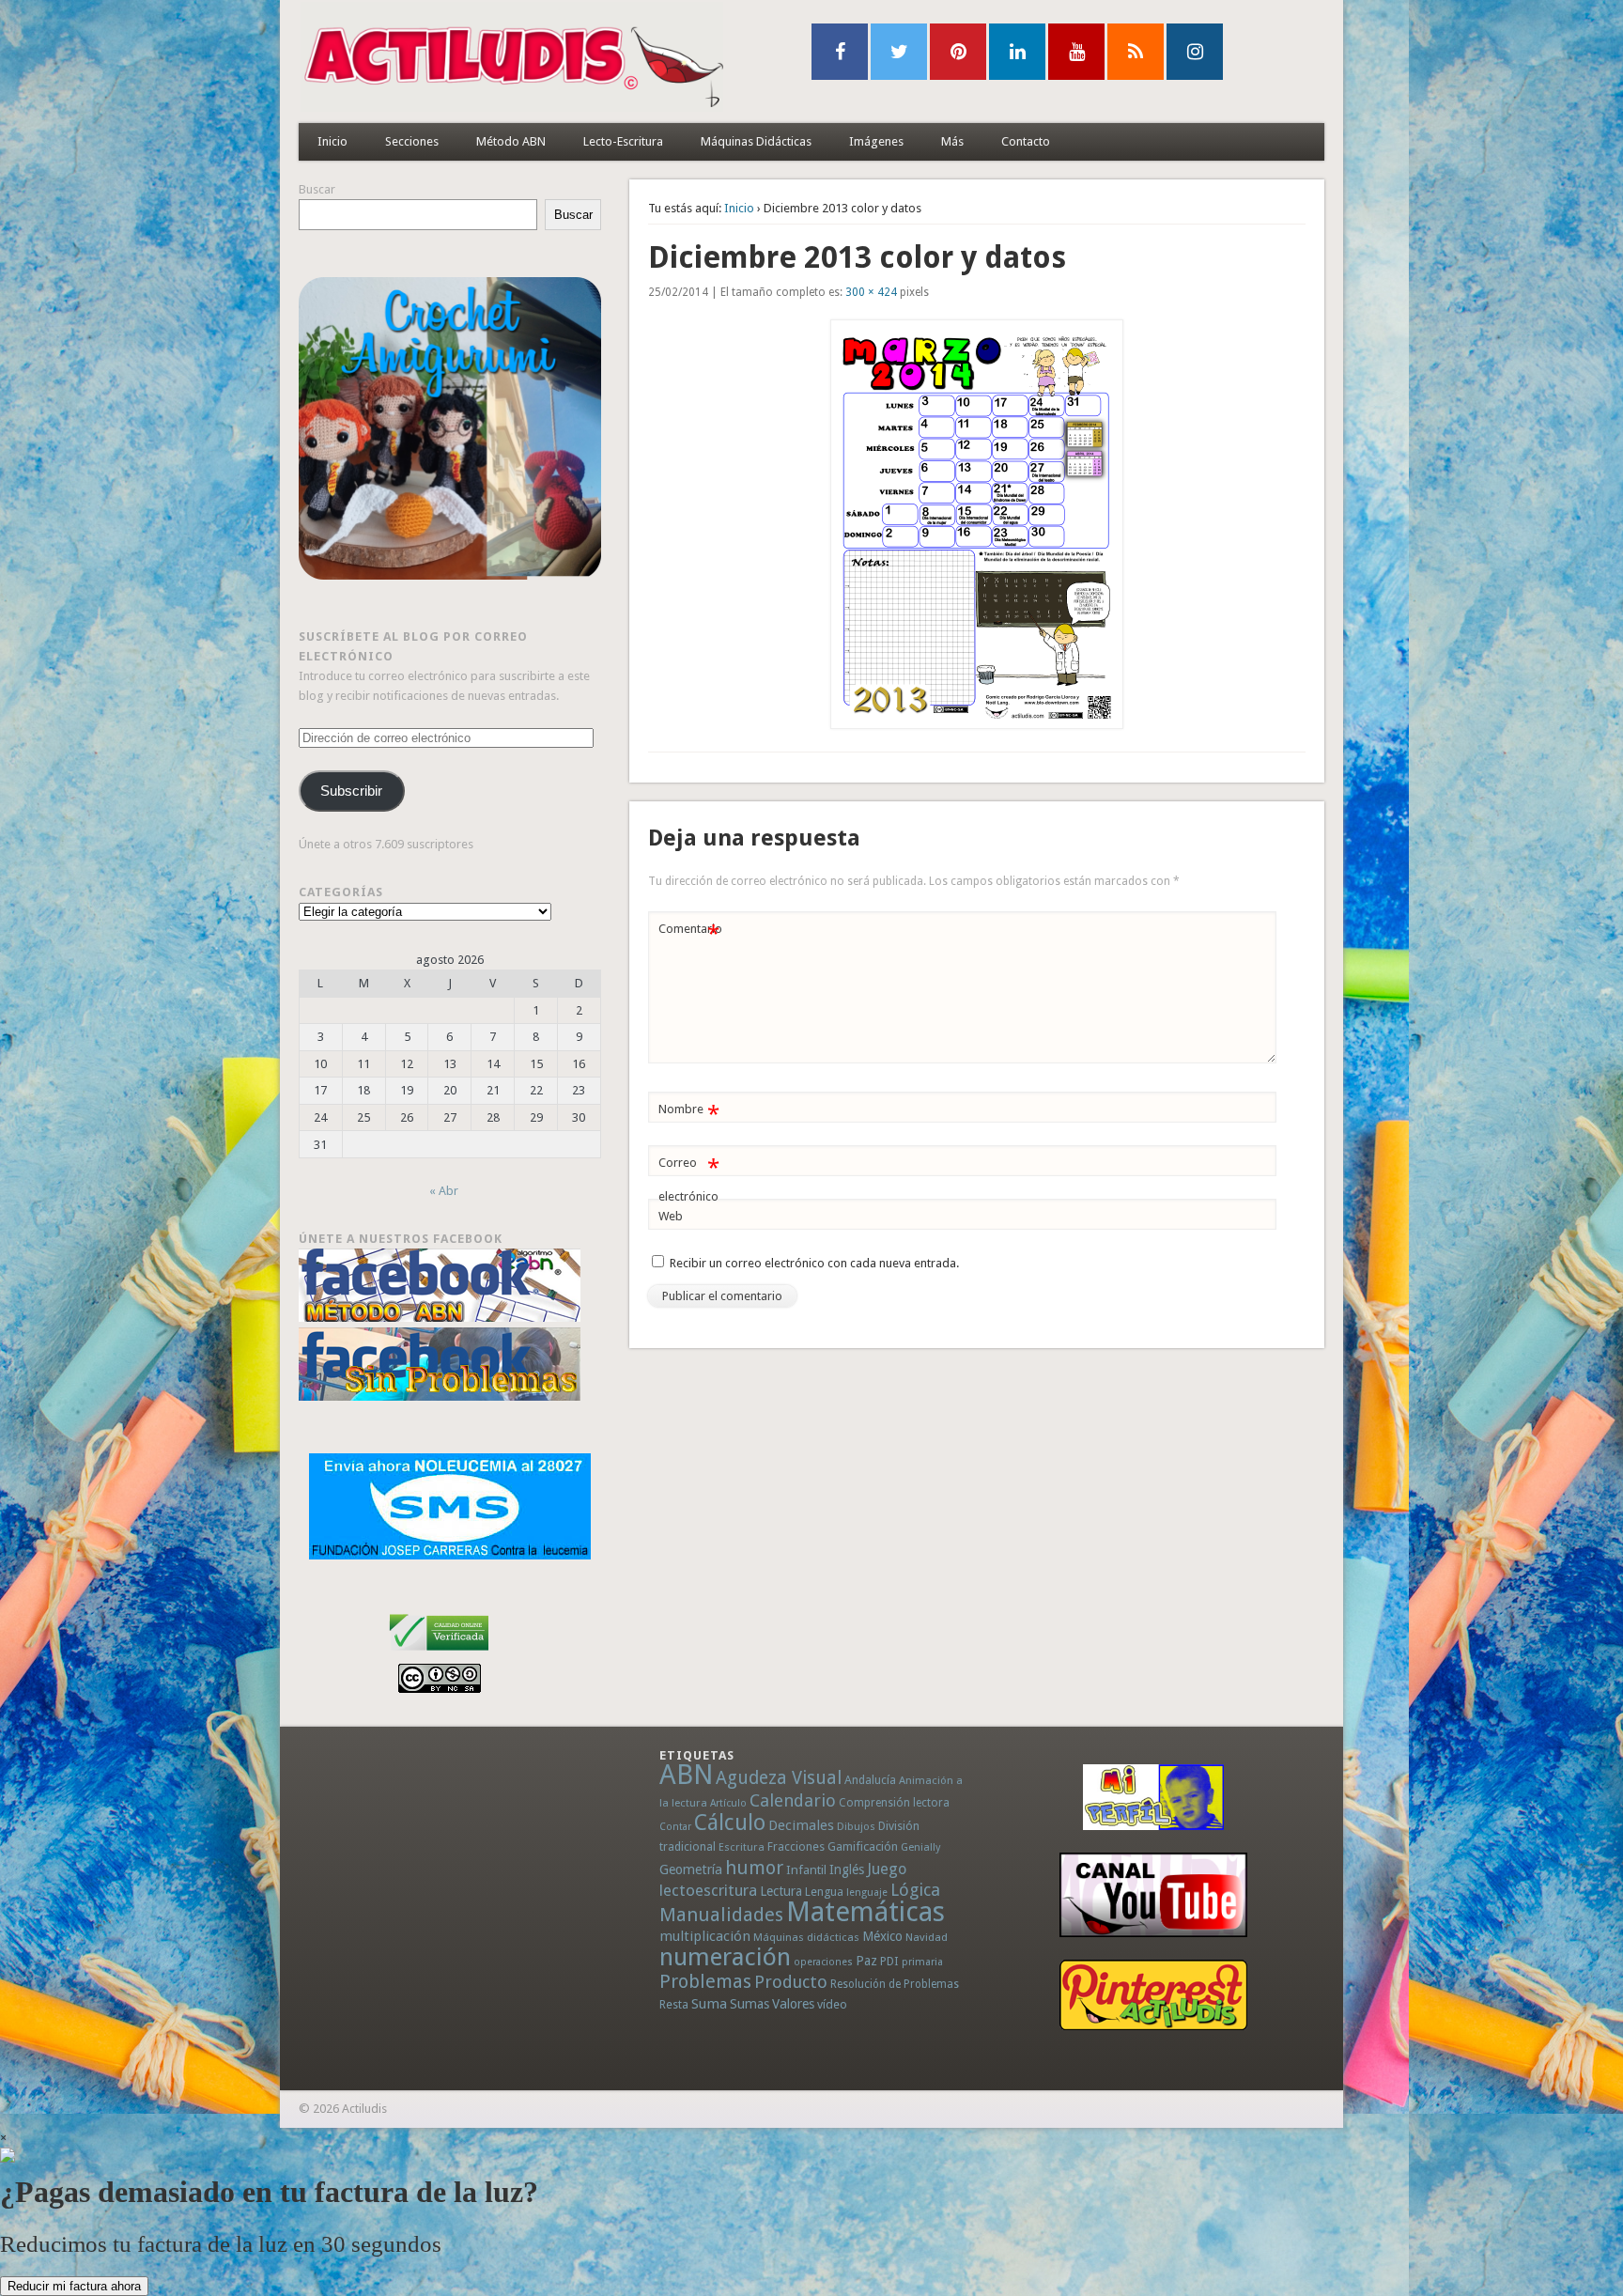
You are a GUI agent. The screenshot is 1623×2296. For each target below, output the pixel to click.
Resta (674, 2004)
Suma (709, 2004)
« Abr (444, 1191)
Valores (793, 2004)
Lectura (781, 1891)
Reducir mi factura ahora (74, 2286)
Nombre (689, 1114)
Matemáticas (866, 1912)
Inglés (847, 1869)
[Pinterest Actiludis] (1153, 1995)
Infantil (806, 1869)
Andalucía (870, 1780)
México (882, 1936)
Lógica (915, 1890)
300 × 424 (871, 292)
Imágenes (876, 141)
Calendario (793, 1800)
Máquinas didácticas (806, 1937)
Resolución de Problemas (895, 1984)
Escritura (742, 1847)
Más (952, 141)
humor (754, 1868)
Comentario (690, 933)
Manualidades (721, 1915)
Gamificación (863, 1846)
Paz (866, 1961)
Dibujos (856, 1826)
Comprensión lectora (894, 1803)
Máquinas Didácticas (756, 141)
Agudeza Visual (779, 1778)
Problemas (705, 1981)
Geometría (691, 1869)
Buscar (317, 189)
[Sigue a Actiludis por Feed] (1136, 52)
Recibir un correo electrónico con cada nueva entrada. (814, 1263)
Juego (887, 1869)
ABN (686, 1775)
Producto (791, 1982)
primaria (922, 1962)
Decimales (801, 1825)
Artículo (728, 1803)
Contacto (1026, 141)
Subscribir (351, 791)
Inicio (332, 141)
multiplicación (705, 1936)
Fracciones (796, 1846)
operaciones (823, 1962)
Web (671, 1216)
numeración (725, 1957)
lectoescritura (708, 1890)
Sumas (750, 2004)
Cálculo (730, 1823)
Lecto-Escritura (623, 141)
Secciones (412, 141)
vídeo (832, 2004)
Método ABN (511, 141)
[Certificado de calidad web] (439, 1654)
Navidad (927, 1937)
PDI (889, 1961)
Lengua (824, 1892)
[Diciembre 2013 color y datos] (977, 524)
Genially (920, 1847)
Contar (675, 1827)
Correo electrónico (689, 1179)
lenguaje (867, 1893)
